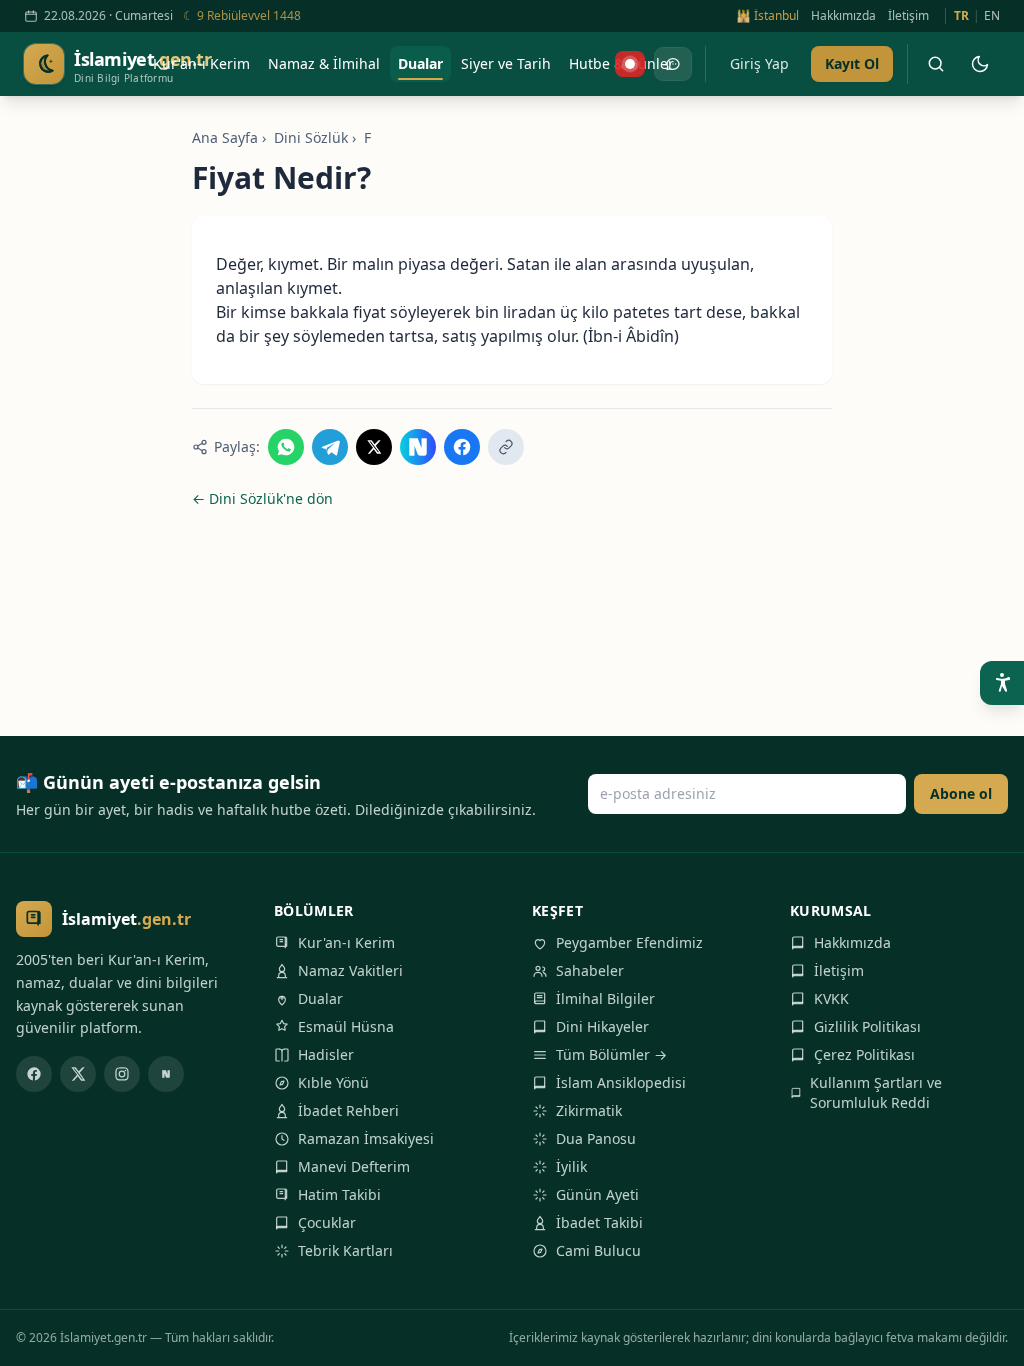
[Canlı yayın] (630, 64)
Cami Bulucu (598, 1250)
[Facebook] (34, 1074)
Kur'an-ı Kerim (346, 942)
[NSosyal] (166, 1074)
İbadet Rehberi (348, 1110)
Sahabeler (590, 970)
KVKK (831, 998)
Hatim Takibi (339, 1194)
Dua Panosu (596, 1138)
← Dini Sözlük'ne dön (262, 498)
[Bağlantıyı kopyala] (506, 447)
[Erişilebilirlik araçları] (1002, 683)
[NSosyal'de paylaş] (418, 447)
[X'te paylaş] (374, 447)
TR (961, 16)
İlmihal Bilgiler (605, 998)
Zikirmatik (589, 1110)
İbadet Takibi (599, 1222)
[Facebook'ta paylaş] (462, 447)
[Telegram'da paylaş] (330, 447)
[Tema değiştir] (980, 64)
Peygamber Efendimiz (629, 942)
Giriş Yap (759, 63)
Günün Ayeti (597, 1194)
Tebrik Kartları (345, 1250)
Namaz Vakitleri (350, 970)
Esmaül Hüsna (346, 1026)
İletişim (908, 16)
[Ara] (936, 64)
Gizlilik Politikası (867, 1026)
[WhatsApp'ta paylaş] (286, 447)
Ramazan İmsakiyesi (366, 1138)
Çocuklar (327, 1222)
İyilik (571, 1166)
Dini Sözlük (311, 137)
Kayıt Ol (852, 63)
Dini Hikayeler (602, 1026)
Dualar (320, 998)
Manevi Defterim (354, 1166)
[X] (78, 1074)
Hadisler (326, 1054)
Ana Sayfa (225, 137)
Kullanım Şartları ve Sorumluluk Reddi (876, 1092)
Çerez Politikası (864, 1054)
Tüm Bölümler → (611, 1054)
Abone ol (961, 793)
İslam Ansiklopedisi (621, 1082)
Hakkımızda (843, 16)
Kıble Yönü (333, 1082)
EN (992, 16)
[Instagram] (122, 1074)
